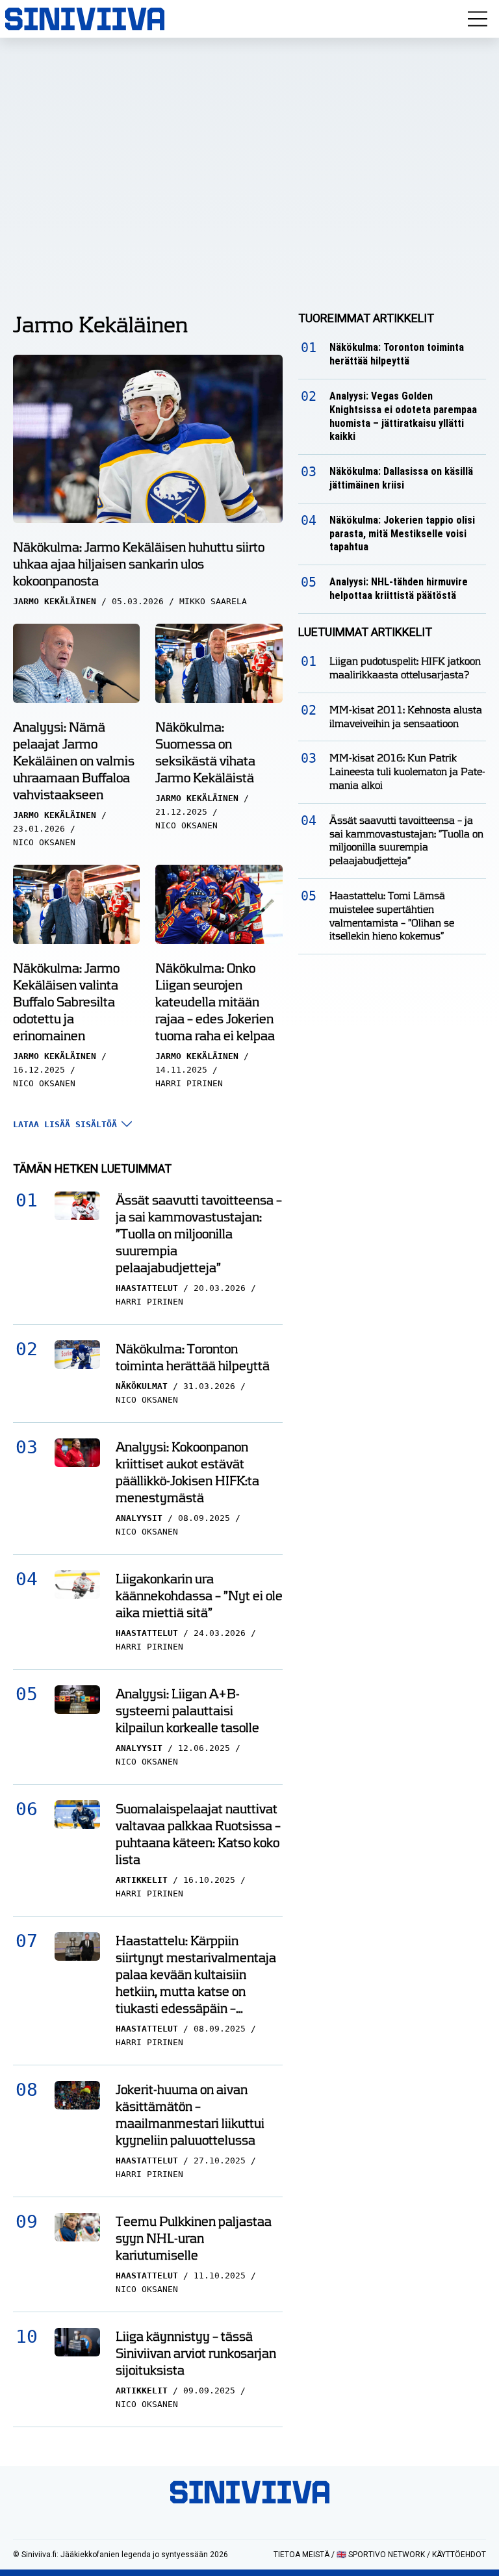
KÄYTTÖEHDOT (459, 2555)
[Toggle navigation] (478, 19)
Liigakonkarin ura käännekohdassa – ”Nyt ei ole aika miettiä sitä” (199, 1596)
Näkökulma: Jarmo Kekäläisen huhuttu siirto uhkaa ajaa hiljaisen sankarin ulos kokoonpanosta (139, 564)
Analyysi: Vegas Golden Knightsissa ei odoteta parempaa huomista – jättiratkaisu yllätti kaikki (403, 416)
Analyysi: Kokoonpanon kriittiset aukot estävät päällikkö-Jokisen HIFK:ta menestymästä (187, 1472)
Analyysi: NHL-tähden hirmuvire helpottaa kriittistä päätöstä (399, 589)
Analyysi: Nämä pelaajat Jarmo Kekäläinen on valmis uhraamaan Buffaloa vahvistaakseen (74, 761)
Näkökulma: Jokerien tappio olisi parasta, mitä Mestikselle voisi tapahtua (402, 534)
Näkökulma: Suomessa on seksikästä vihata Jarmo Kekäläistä (205, 752)
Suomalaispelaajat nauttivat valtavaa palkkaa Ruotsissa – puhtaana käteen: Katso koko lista (198, 1834)
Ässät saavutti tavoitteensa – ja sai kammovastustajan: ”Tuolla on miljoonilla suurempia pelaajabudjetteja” (199, 1234)
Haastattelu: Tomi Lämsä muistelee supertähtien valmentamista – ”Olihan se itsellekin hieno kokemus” (392, 916)
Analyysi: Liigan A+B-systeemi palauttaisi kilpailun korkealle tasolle (187, 1711)
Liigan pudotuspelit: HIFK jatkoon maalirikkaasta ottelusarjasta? (405, 668)
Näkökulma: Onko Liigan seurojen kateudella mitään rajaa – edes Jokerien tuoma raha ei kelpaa (215, 1002)
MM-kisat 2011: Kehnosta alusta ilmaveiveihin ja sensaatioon (406, 717)
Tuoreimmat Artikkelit (366, 318)
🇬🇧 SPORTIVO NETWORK (381, 2555)
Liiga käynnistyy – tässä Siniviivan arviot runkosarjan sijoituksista (196, 2353)
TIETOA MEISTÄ (301, 2555)
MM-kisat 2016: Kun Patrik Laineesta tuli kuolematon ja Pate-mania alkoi (407, 772)
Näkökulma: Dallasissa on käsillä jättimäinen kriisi (401, 478)
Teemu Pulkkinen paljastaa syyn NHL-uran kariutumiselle (194, 2238)
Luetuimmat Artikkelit (365, 632)
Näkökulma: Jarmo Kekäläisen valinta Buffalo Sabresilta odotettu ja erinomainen (66, 1002)
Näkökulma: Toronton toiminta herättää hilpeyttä (193, 1357)
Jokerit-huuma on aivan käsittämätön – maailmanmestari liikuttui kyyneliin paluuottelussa (190, 2115)
